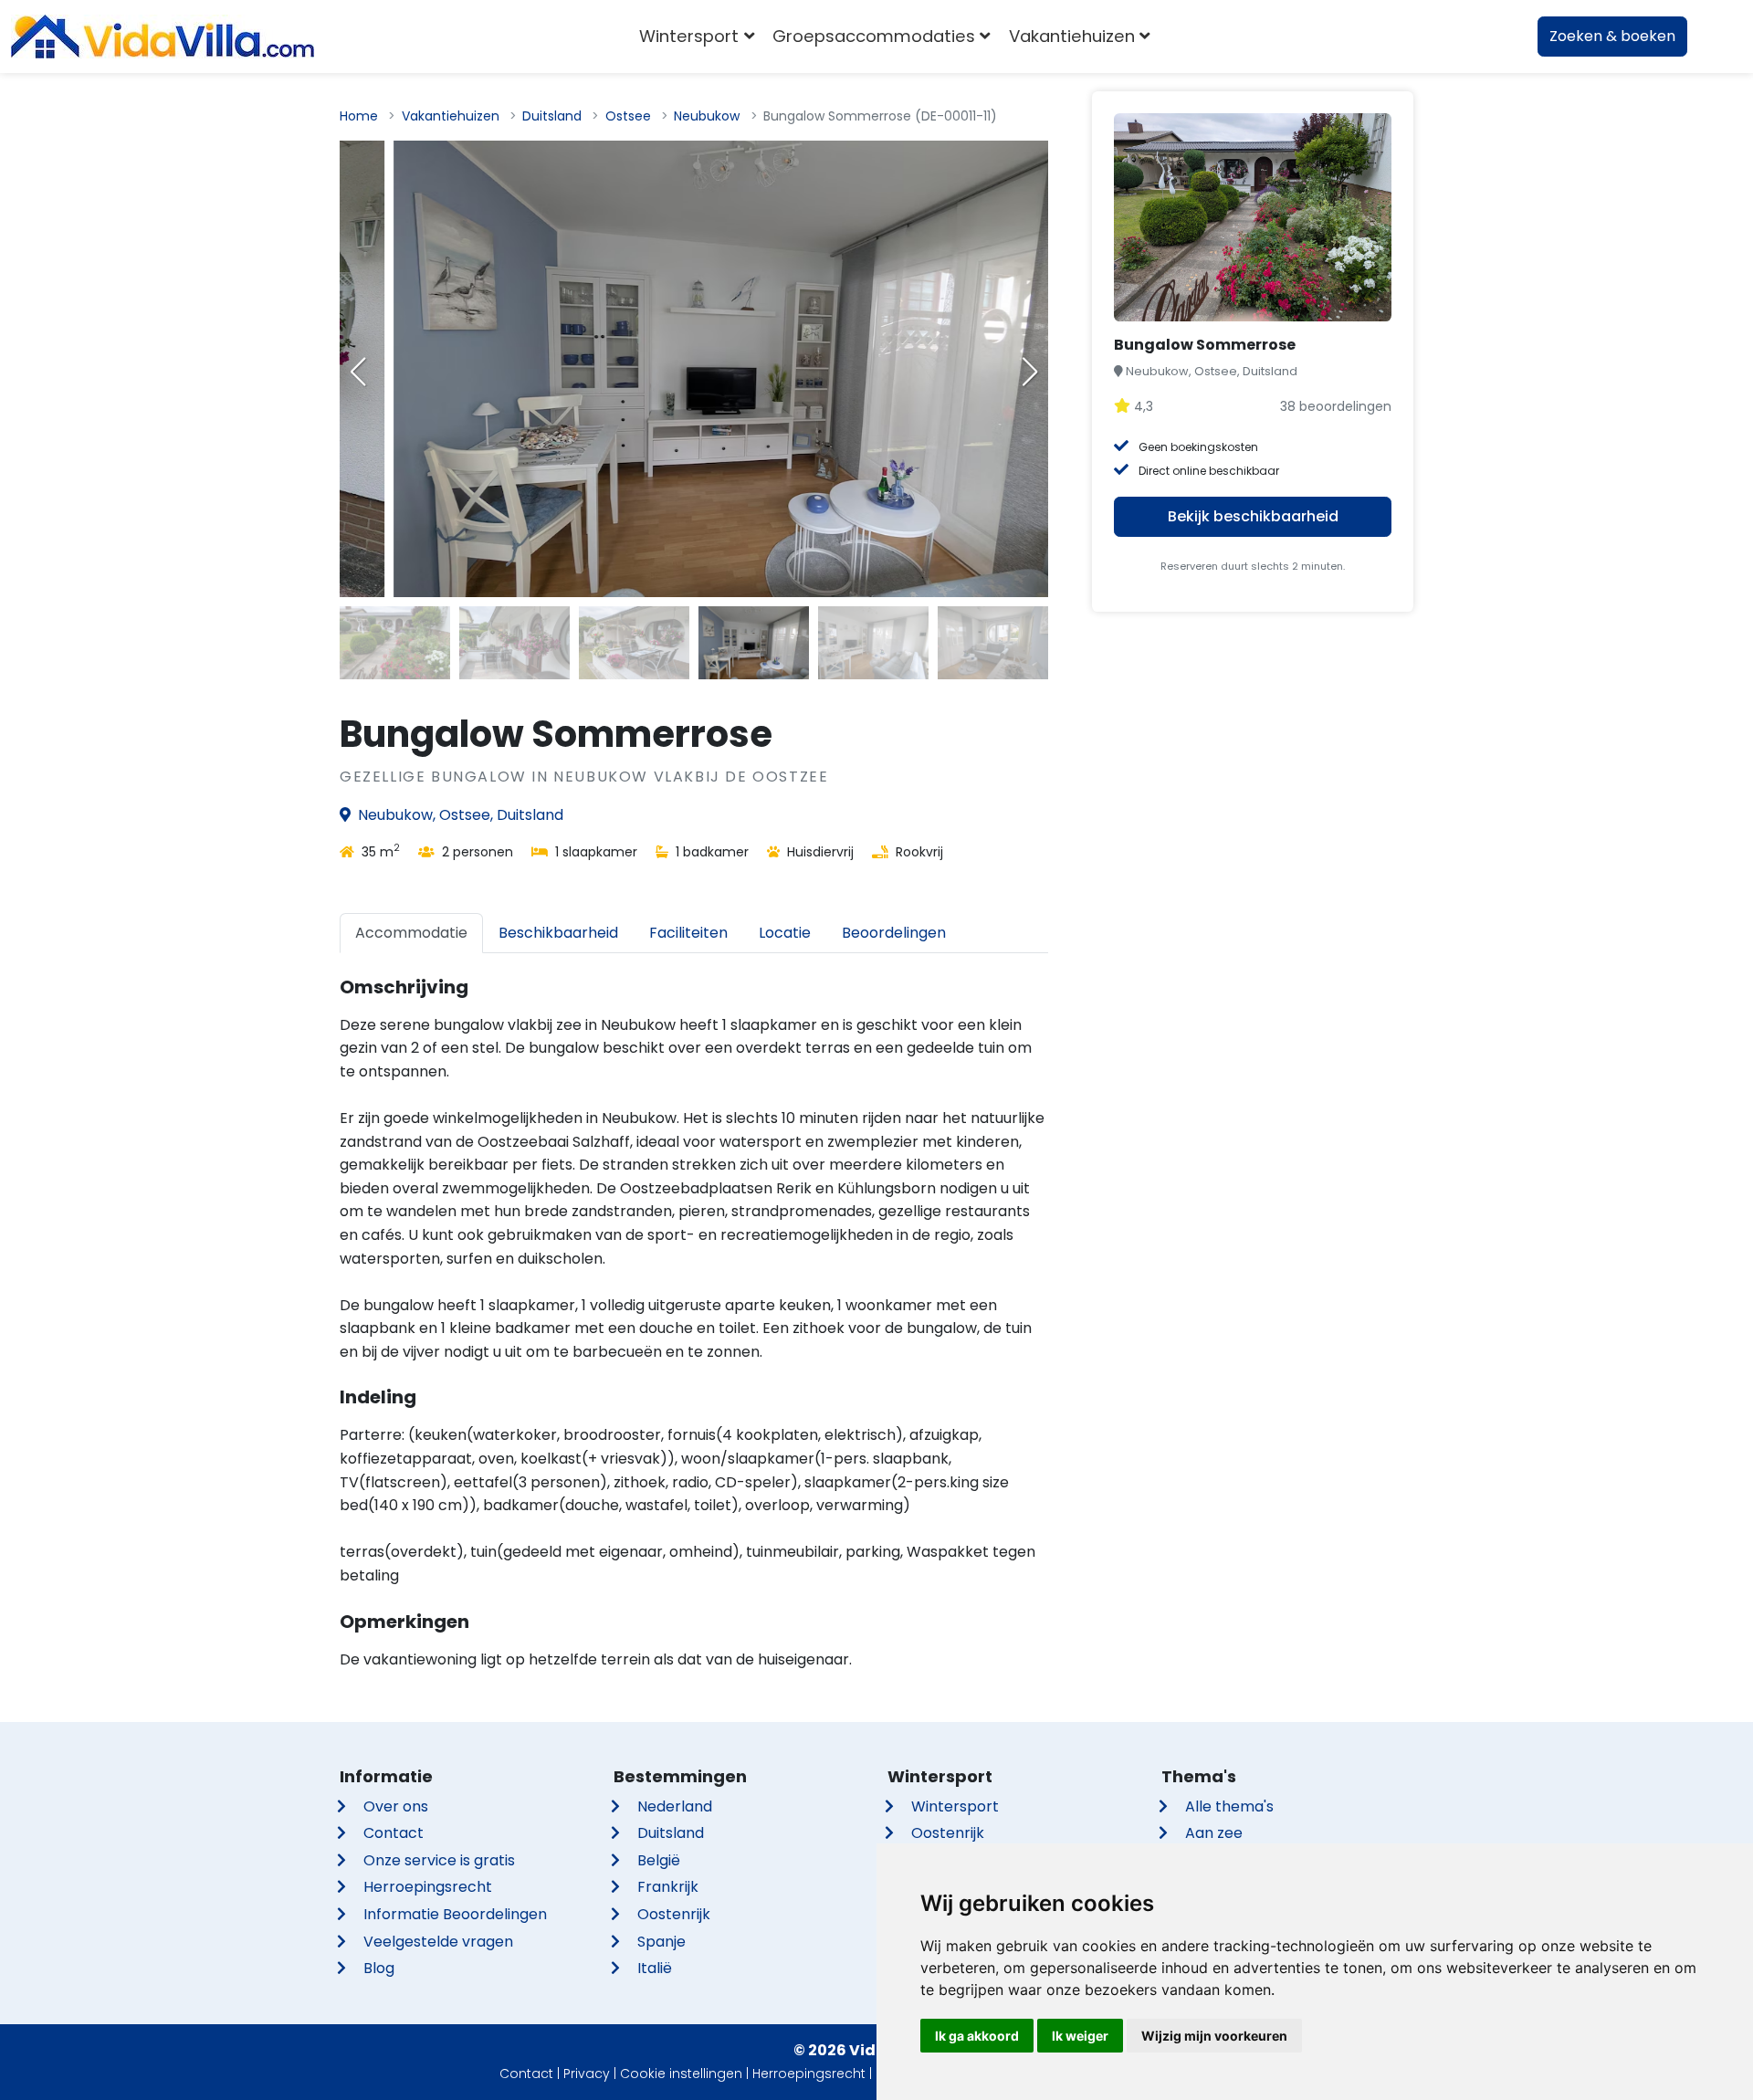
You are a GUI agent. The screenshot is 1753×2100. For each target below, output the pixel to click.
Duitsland (552, 116)
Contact (394, 1833)
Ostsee (628, 116)
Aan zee (1214, 1833)
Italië (655, 1968)
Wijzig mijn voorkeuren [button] (1214, 2036)
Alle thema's (1229, 1806)
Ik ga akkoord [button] (977, 2036)
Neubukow (707, 116)
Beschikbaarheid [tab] (558, 933)
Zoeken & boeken (1612, 36)
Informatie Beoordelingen (455, 1914)
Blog (379, 1968)
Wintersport (955, 1806)
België (659, 1860)
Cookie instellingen (681, 2074)
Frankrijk (668, 1887)
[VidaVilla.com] (163, 37)
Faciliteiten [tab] (688, 933)
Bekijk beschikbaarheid (1253, 516)
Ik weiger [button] (1080, 2036)
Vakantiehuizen (451, 116)
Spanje (661, 1942)
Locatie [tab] (785, 933)
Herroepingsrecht (428, 1887)
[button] (1030, 372)
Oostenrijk (674, 1914)
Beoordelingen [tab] (894, 933)
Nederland (675, 1806)
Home (359, 116)
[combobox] (1186, 37)
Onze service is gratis (439, 1860)
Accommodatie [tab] (411, 933)
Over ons (396, 1806)
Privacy (587, 2074)
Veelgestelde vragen (438, 1942)
